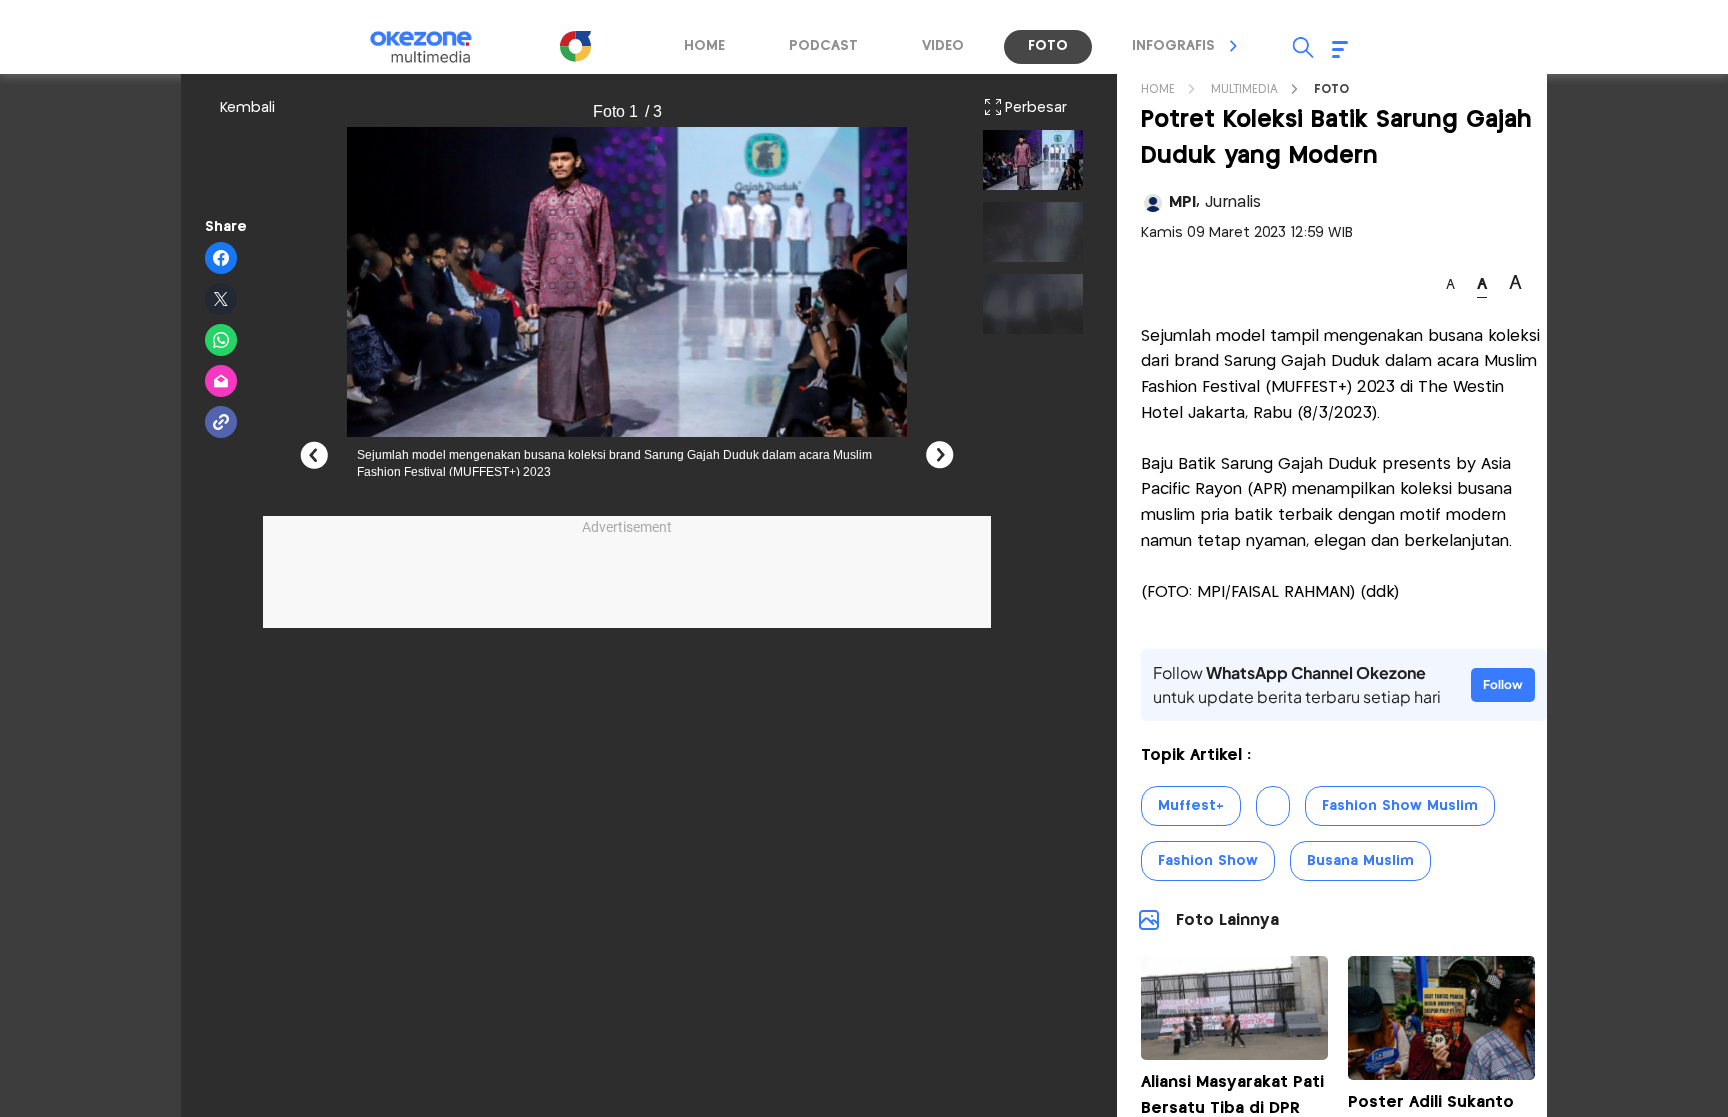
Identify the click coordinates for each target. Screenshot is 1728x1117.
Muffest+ (1191, 806)
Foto (1331, 89)
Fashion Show (1208, 861)
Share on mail (221, 382)
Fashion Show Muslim (1400, 806)
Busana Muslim (1360, 861)
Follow (1503, 684)
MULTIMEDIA (1244, 89)
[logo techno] (434, 47)
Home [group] (704, 46)
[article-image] (1234, 1054)
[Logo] (575, 46)
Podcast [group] (823, 46)
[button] (1234, 46)
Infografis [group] (1173, 46)
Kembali (247, 108)
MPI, (1215, 202)
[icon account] (1153, 203)
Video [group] (943, 46)
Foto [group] (1048, 46)
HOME (1158, 89)
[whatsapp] (221, 341)
